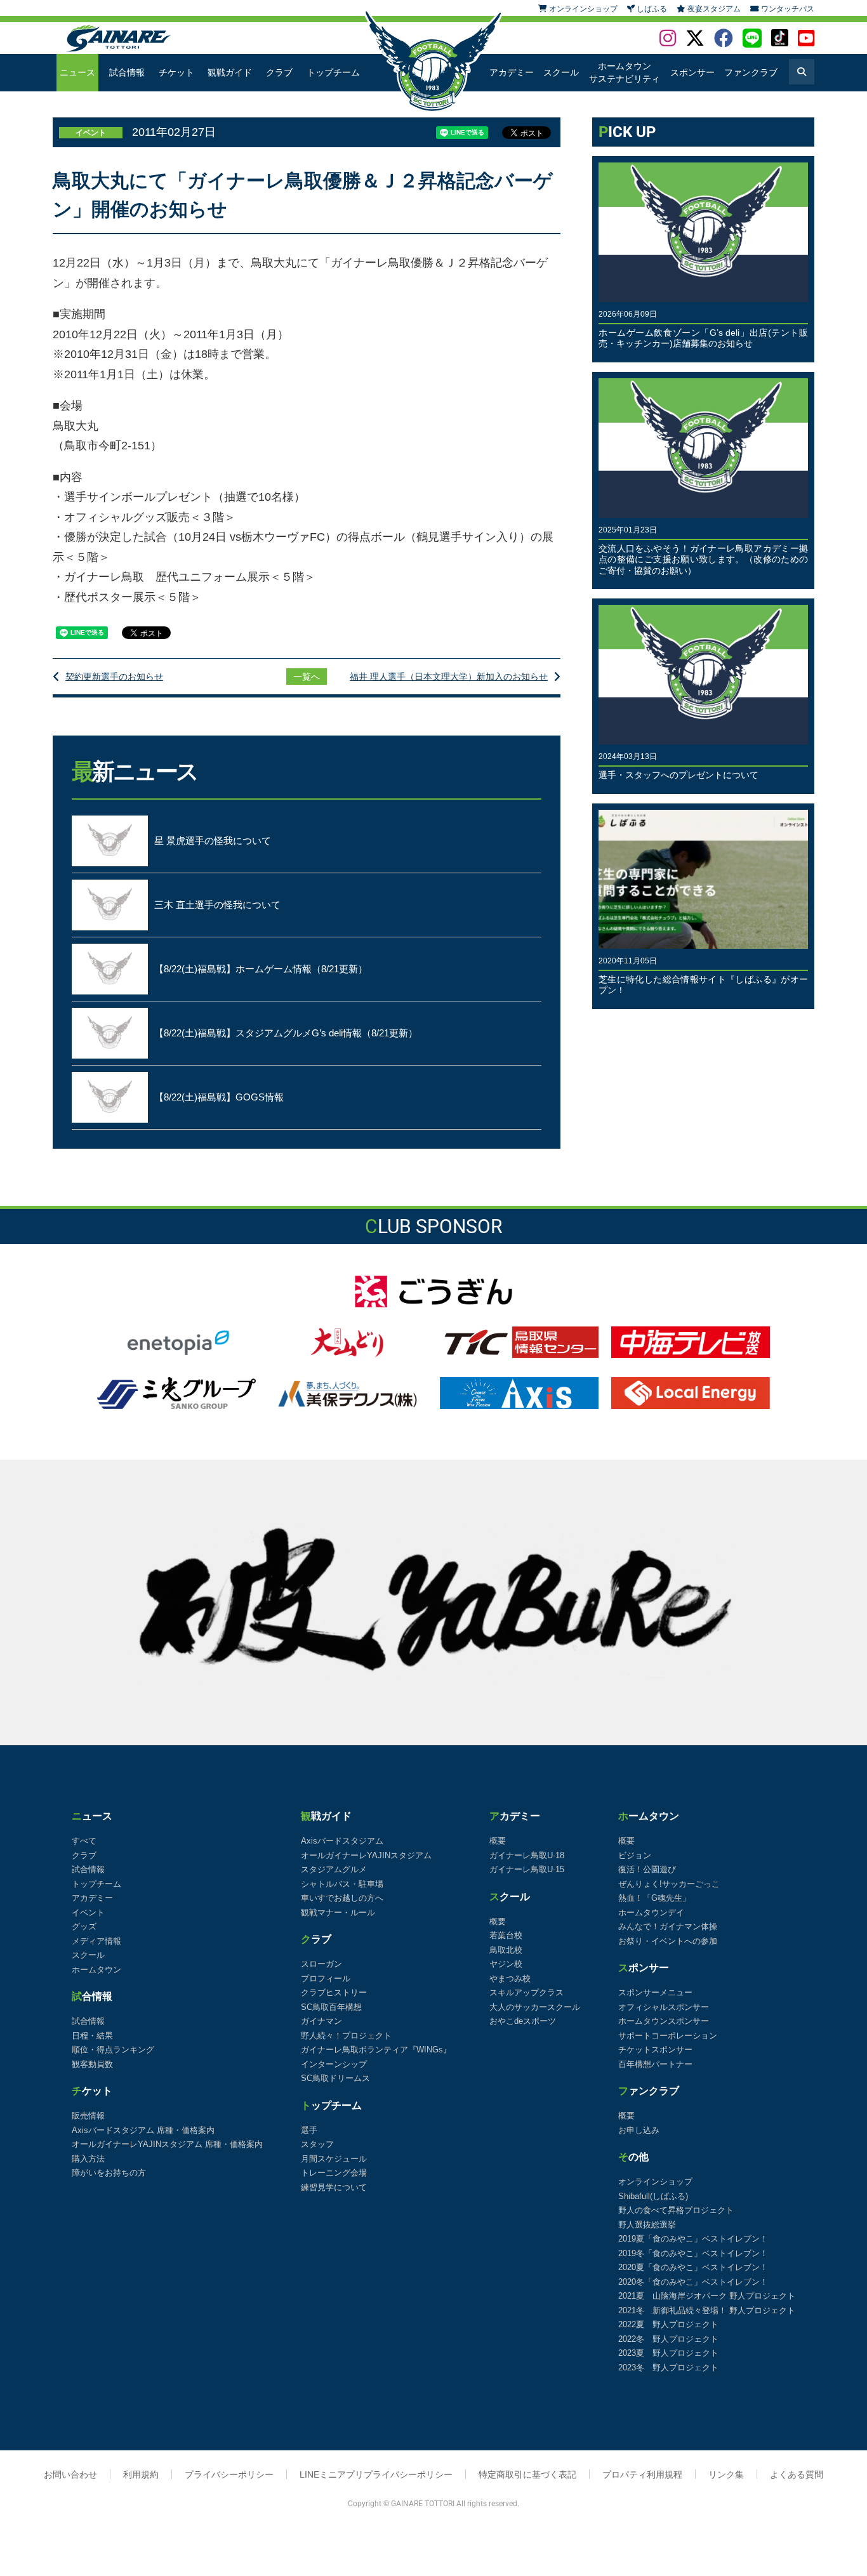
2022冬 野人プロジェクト (668, 2339)
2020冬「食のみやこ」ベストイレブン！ (693, 2282)
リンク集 (726, 2474)
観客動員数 (92, 2064)
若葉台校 (506, 1935)
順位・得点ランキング (113, 2050)
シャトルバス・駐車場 (342, 1884)
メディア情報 (96, 1941)
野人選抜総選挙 (647, 2225)
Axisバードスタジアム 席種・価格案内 (143, 2130)
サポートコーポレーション (668, 2036)
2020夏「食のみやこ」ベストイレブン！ (693, 2267)
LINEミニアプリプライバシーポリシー (376, 2474)
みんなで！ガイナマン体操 (668, 1926)
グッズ (84, 1926)
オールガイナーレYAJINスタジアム (366, 1855)
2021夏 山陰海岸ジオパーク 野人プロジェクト (707, 2296)
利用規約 (141, 2474)
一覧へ (307, 677)
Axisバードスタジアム (342, 1841)
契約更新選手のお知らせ (114, 677)
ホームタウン (96, 1970)
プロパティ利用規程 (642, 2474)
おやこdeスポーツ (523, 2021)
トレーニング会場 (334, 2173)
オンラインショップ (655, 2182)
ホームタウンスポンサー (664, 2021)
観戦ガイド (230, 72)
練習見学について (334, 2187)
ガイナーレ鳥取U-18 (527, 1855)
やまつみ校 (510, 1978)
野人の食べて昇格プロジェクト (676, 2210)
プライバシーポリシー (229, 2474)
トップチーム (333, 72)
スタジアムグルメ (334, 1869)
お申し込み (639, 2130)
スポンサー (692, 72)
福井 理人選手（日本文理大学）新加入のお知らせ (449, 677)
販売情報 (88, 2116)
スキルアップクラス (526, 1992)
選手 (309, 2130)
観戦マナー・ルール (338, 1912)
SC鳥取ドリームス (335, 2078)
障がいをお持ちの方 (109, 2173)
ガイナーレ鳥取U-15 (527, 1869)
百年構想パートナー (655, 2064)
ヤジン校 (506, 1964)
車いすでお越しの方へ (342, 1898)
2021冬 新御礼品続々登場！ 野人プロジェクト (707, 2310)
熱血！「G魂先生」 (654, 1898)
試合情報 (127, 72)
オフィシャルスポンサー (664, 2007)
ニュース (77, 72)
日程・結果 (92, 2036)
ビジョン (635, 1855)
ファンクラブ (751, 72)
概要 (498, 1841)
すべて (84, 1841)
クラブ (279, 72)
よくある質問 (797, 2474)
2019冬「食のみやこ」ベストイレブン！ (693, 2253)
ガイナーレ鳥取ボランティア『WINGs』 (376, 2050)
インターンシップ (334, 2064)
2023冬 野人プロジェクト (668, 2368)
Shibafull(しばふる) (653, 2196)
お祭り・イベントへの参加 (668, 1941)
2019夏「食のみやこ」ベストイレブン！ (693, 2239)
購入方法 (88, 2159)
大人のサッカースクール (535, 2007)
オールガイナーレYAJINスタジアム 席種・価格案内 (167, 2144)
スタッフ (317, 2144)
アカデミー (512, 72)
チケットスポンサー (655, 2050)
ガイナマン (321, 2021)
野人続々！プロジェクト (346, 2036)
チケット (176, 72)
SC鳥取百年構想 (331, 2007)
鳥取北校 (506, 1950)
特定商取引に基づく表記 (527, 2474)
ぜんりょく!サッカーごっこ (669, 1884)
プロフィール (326, 1978)
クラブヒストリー (334, 1992)
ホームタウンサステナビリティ (625, 72)
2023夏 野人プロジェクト (668, 2353)
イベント (88, 1912)
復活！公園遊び (647, 1869)
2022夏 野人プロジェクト (668, 2324)
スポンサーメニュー (655, 1992)
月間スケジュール (334, 2159)
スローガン (321, 1964)
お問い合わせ (70, 2474)
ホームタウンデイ (651, 1912)
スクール (561, 72)
